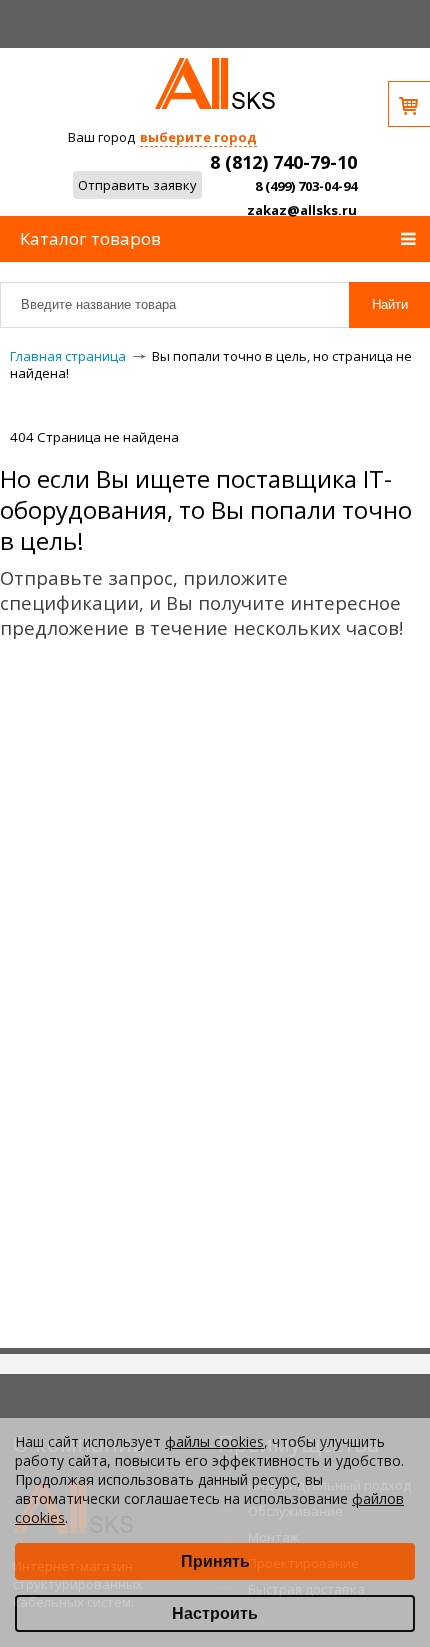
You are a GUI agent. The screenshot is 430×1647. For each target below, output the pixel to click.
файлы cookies (214, 1441)
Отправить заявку (137, 185)
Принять (215, 1561)
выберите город (198, 137)
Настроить (215, 1613)
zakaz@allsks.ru (302, 210)
